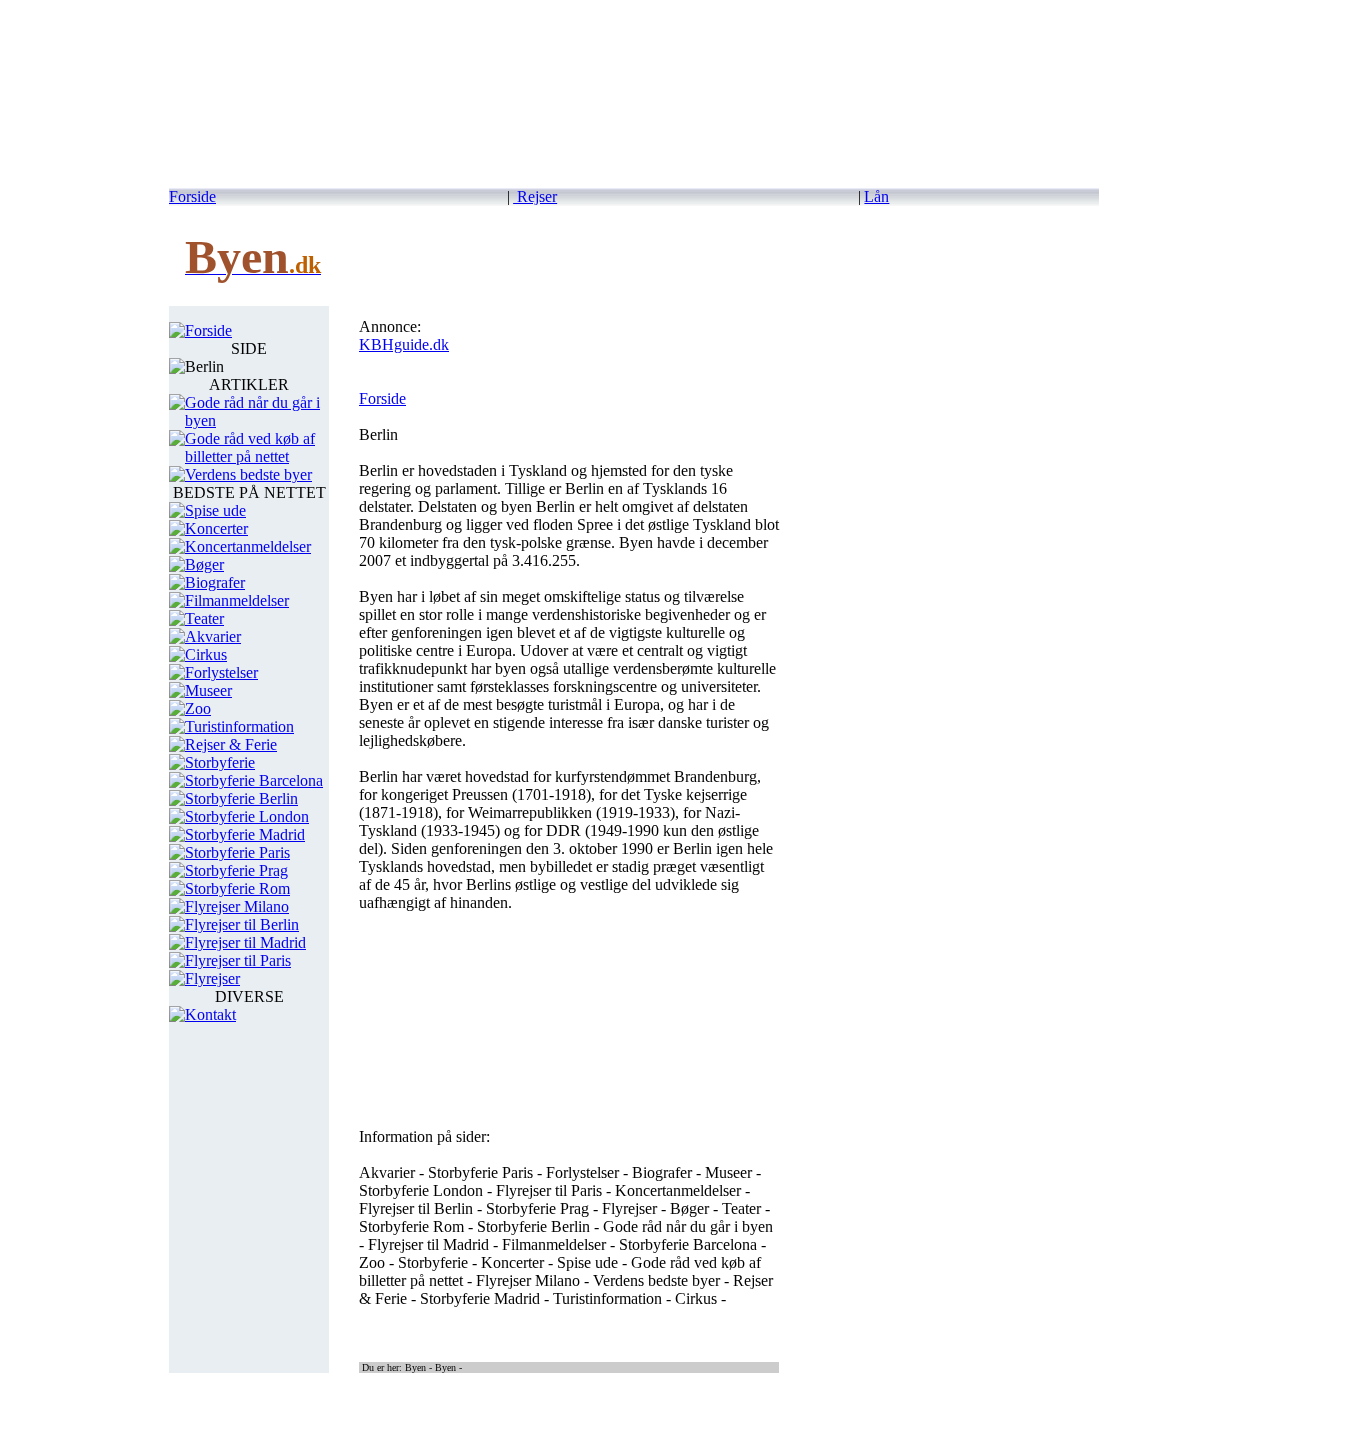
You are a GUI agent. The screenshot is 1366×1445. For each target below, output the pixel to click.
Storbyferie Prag (236, 870)
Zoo (198, 708)
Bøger (204, 564)
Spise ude (215, 510)
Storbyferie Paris (237, 852)
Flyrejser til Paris (238, 960)
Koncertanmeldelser (248, 546)
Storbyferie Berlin (241, 798)
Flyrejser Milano (237, 906)
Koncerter (216, 528)
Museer (208, 690)
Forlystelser (221, 672)
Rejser (535, 196)
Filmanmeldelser (237, 600)
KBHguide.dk (404, 344)
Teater (204, 618)
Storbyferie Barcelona (254, 780)
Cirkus (206, 654)
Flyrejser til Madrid (245, 942)
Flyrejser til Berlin (242, 924)
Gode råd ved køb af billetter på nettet (250, 447)
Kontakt (210, 1014)
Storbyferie (220, 762)
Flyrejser (212, 978)
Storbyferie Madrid (245, 834)
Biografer (215, 582)
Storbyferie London (247, 816)
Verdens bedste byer (248, 474)
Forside (192, 196)
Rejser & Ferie (231, 744)
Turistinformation (239, 726)
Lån (876, 196)
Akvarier (213, 636)
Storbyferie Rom (237, 888)
